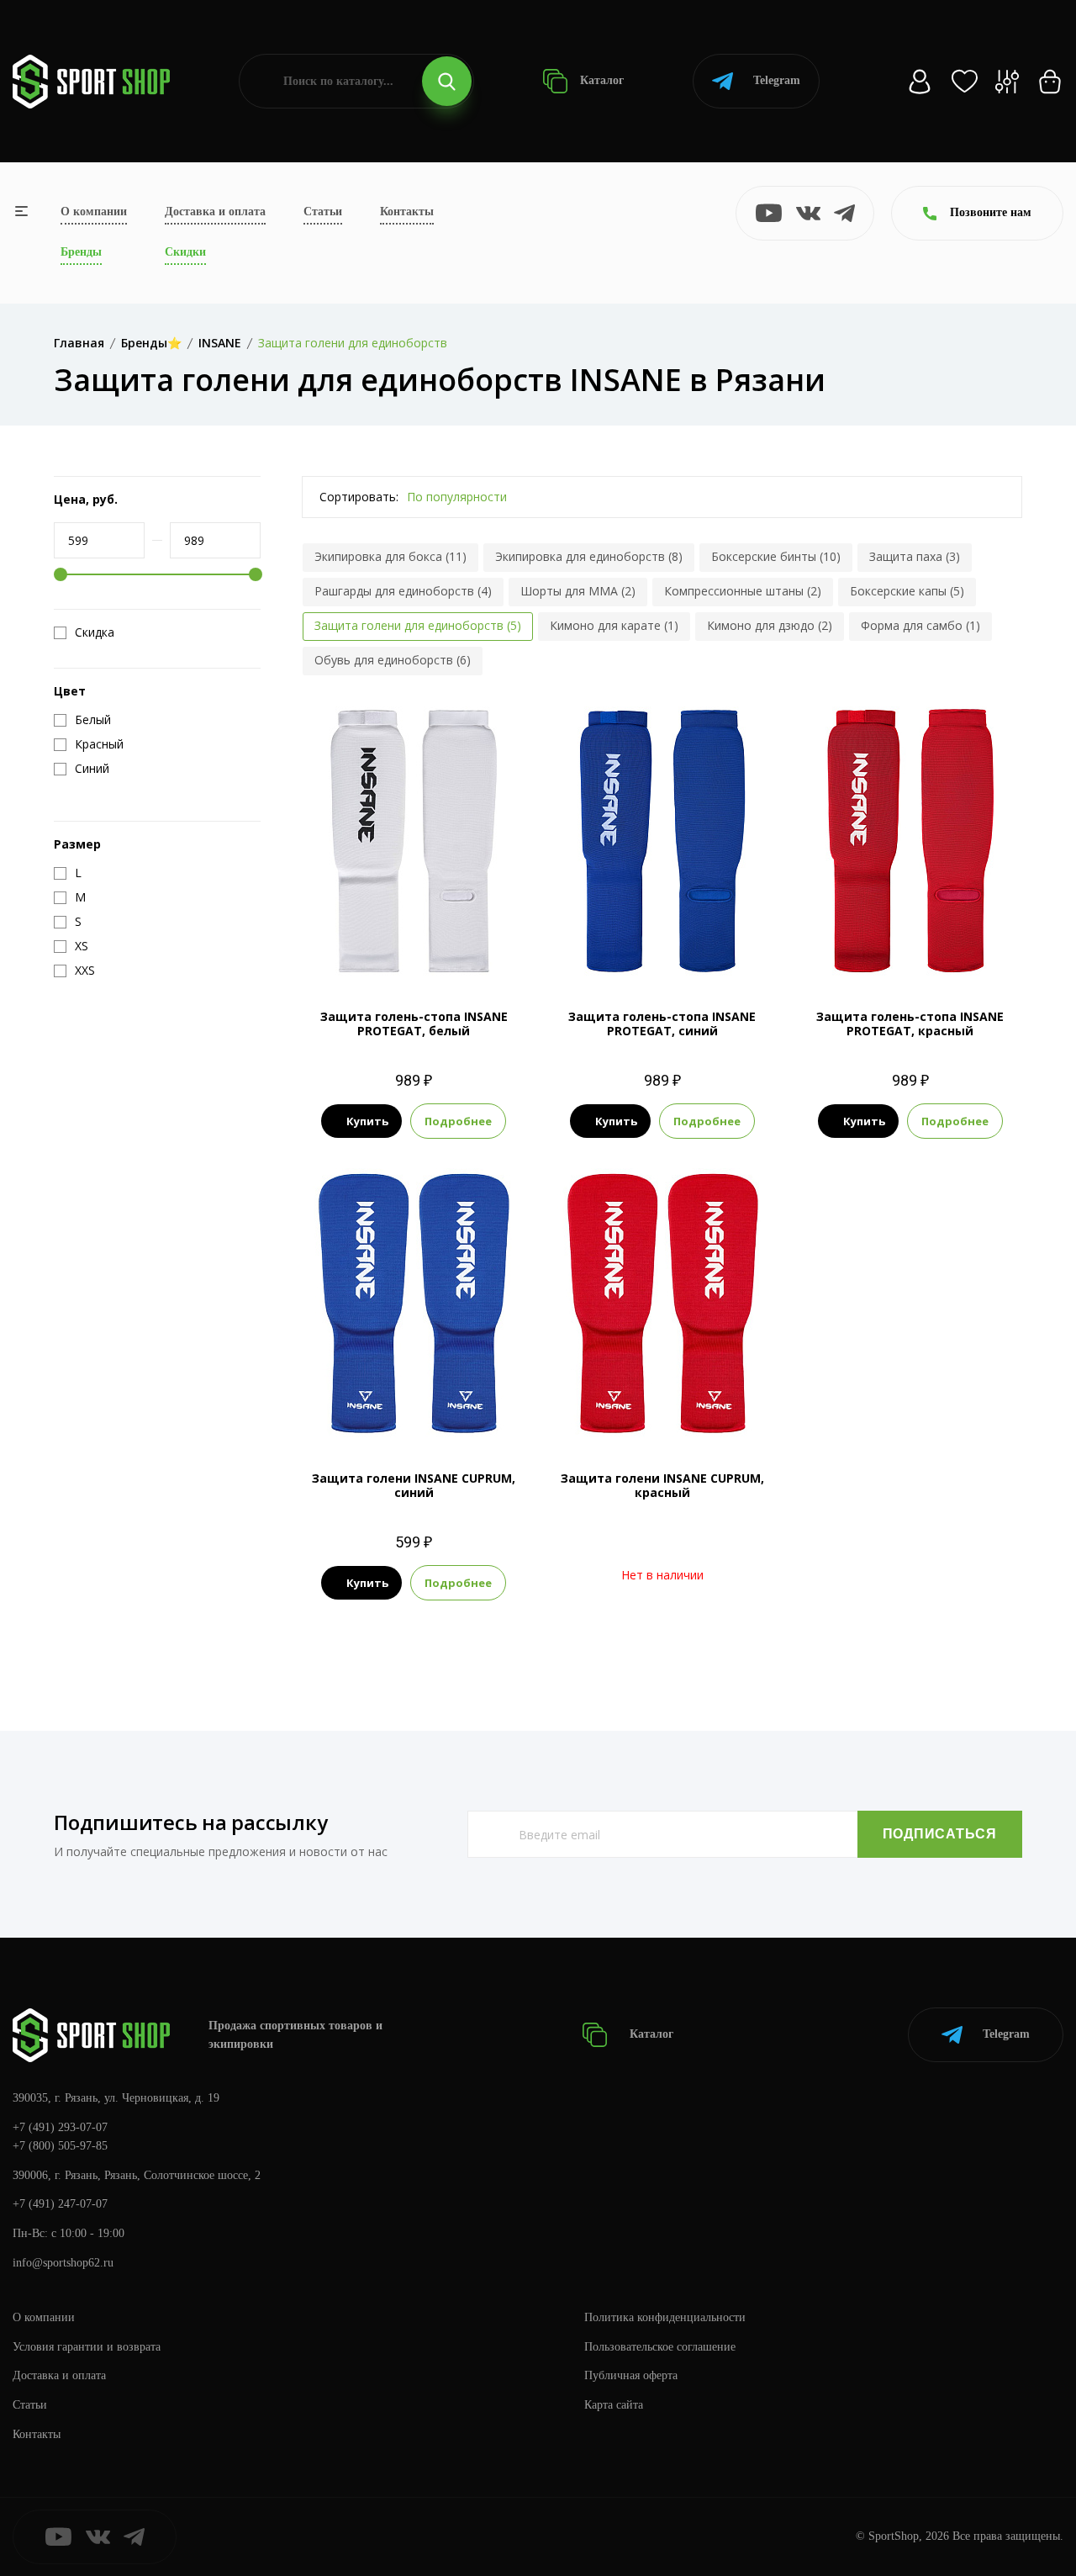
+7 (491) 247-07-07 (60, 2204)
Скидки (185, 252)
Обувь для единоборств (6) (393, 660)
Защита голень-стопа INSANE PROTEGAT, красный (910, 1024)
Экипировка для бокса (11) (390, 556)
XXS (353, 947)
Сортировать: (359, 497)
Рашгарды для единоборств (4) (403, 591)
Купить (367, 1121)
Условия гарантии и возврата (87, 2347)
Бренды (81, 252)
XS (385, 947)
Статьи (323, 212)
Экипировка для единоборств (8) (589, 556)
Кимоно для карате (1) (614, 625)
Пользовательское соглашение (660, 2347)
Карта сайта (614, 2405)
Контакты (407, 212)
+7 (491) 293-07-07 (60, 2127)
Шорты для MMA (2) (578, 591)
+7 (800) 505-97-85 (60, 2146)
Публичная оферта (631, 2375)
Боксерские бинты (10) (776, 556)
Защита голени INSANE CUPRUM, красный (662, 1485)
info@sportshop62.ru (63, 2263)
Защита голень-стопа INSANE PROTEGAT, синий (662, 1024)
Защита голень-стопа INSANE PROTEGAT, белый (414, 1024)
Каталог (600, 80)
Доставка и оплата (215, 212)
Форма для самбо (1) (920, 625)
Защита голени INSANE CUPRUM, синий (414, 1485)
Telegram (777, 80)
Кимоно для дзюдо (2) (770, 625)
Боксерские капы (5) (907, 591)
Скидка (95, 632)
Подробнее (458, 1121)
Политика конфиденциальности (665, 2317)
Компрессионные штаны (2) (743, 591)
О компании (94, 212)
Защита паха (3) (915, 556)
